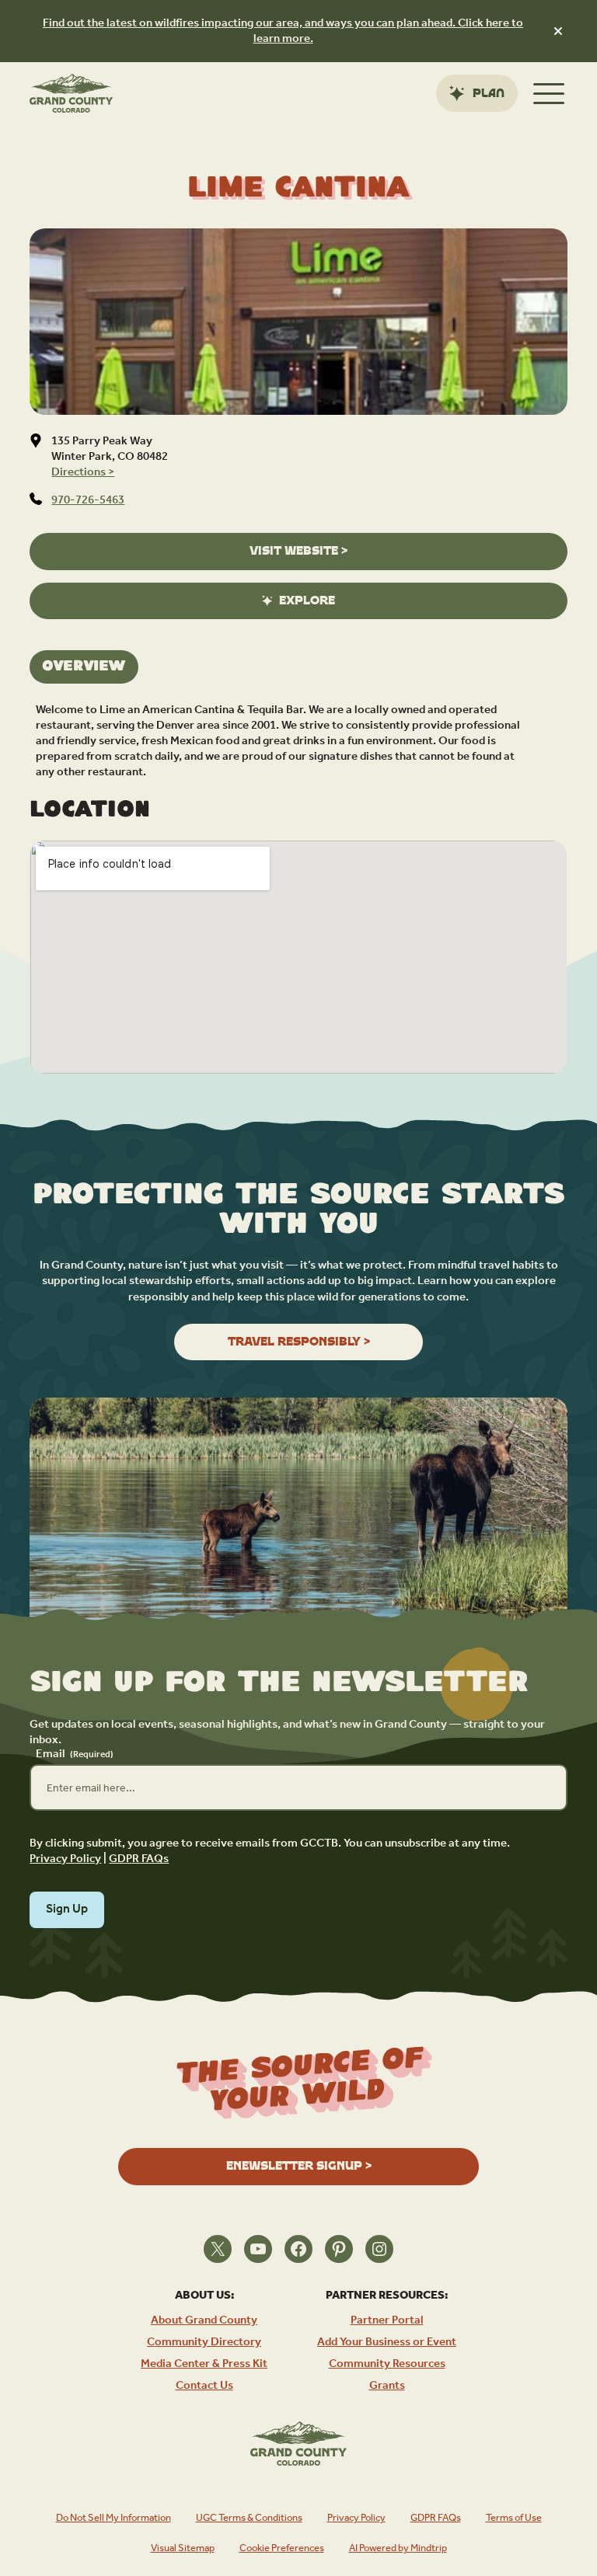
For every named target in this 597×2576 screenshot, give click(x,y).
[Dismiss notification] (558, 31)
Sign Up (67, 1909)
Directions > (83, 472)
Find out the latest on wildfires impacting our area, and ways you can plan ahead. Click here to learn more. (283, 31)
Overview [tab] (84, 667)
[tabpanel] (298, 741)
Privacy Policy (65, 1859)
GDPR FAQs (139, 1859)
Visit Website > (298, 551)
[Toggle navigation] (549, 93)
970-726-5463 (88, 500)
